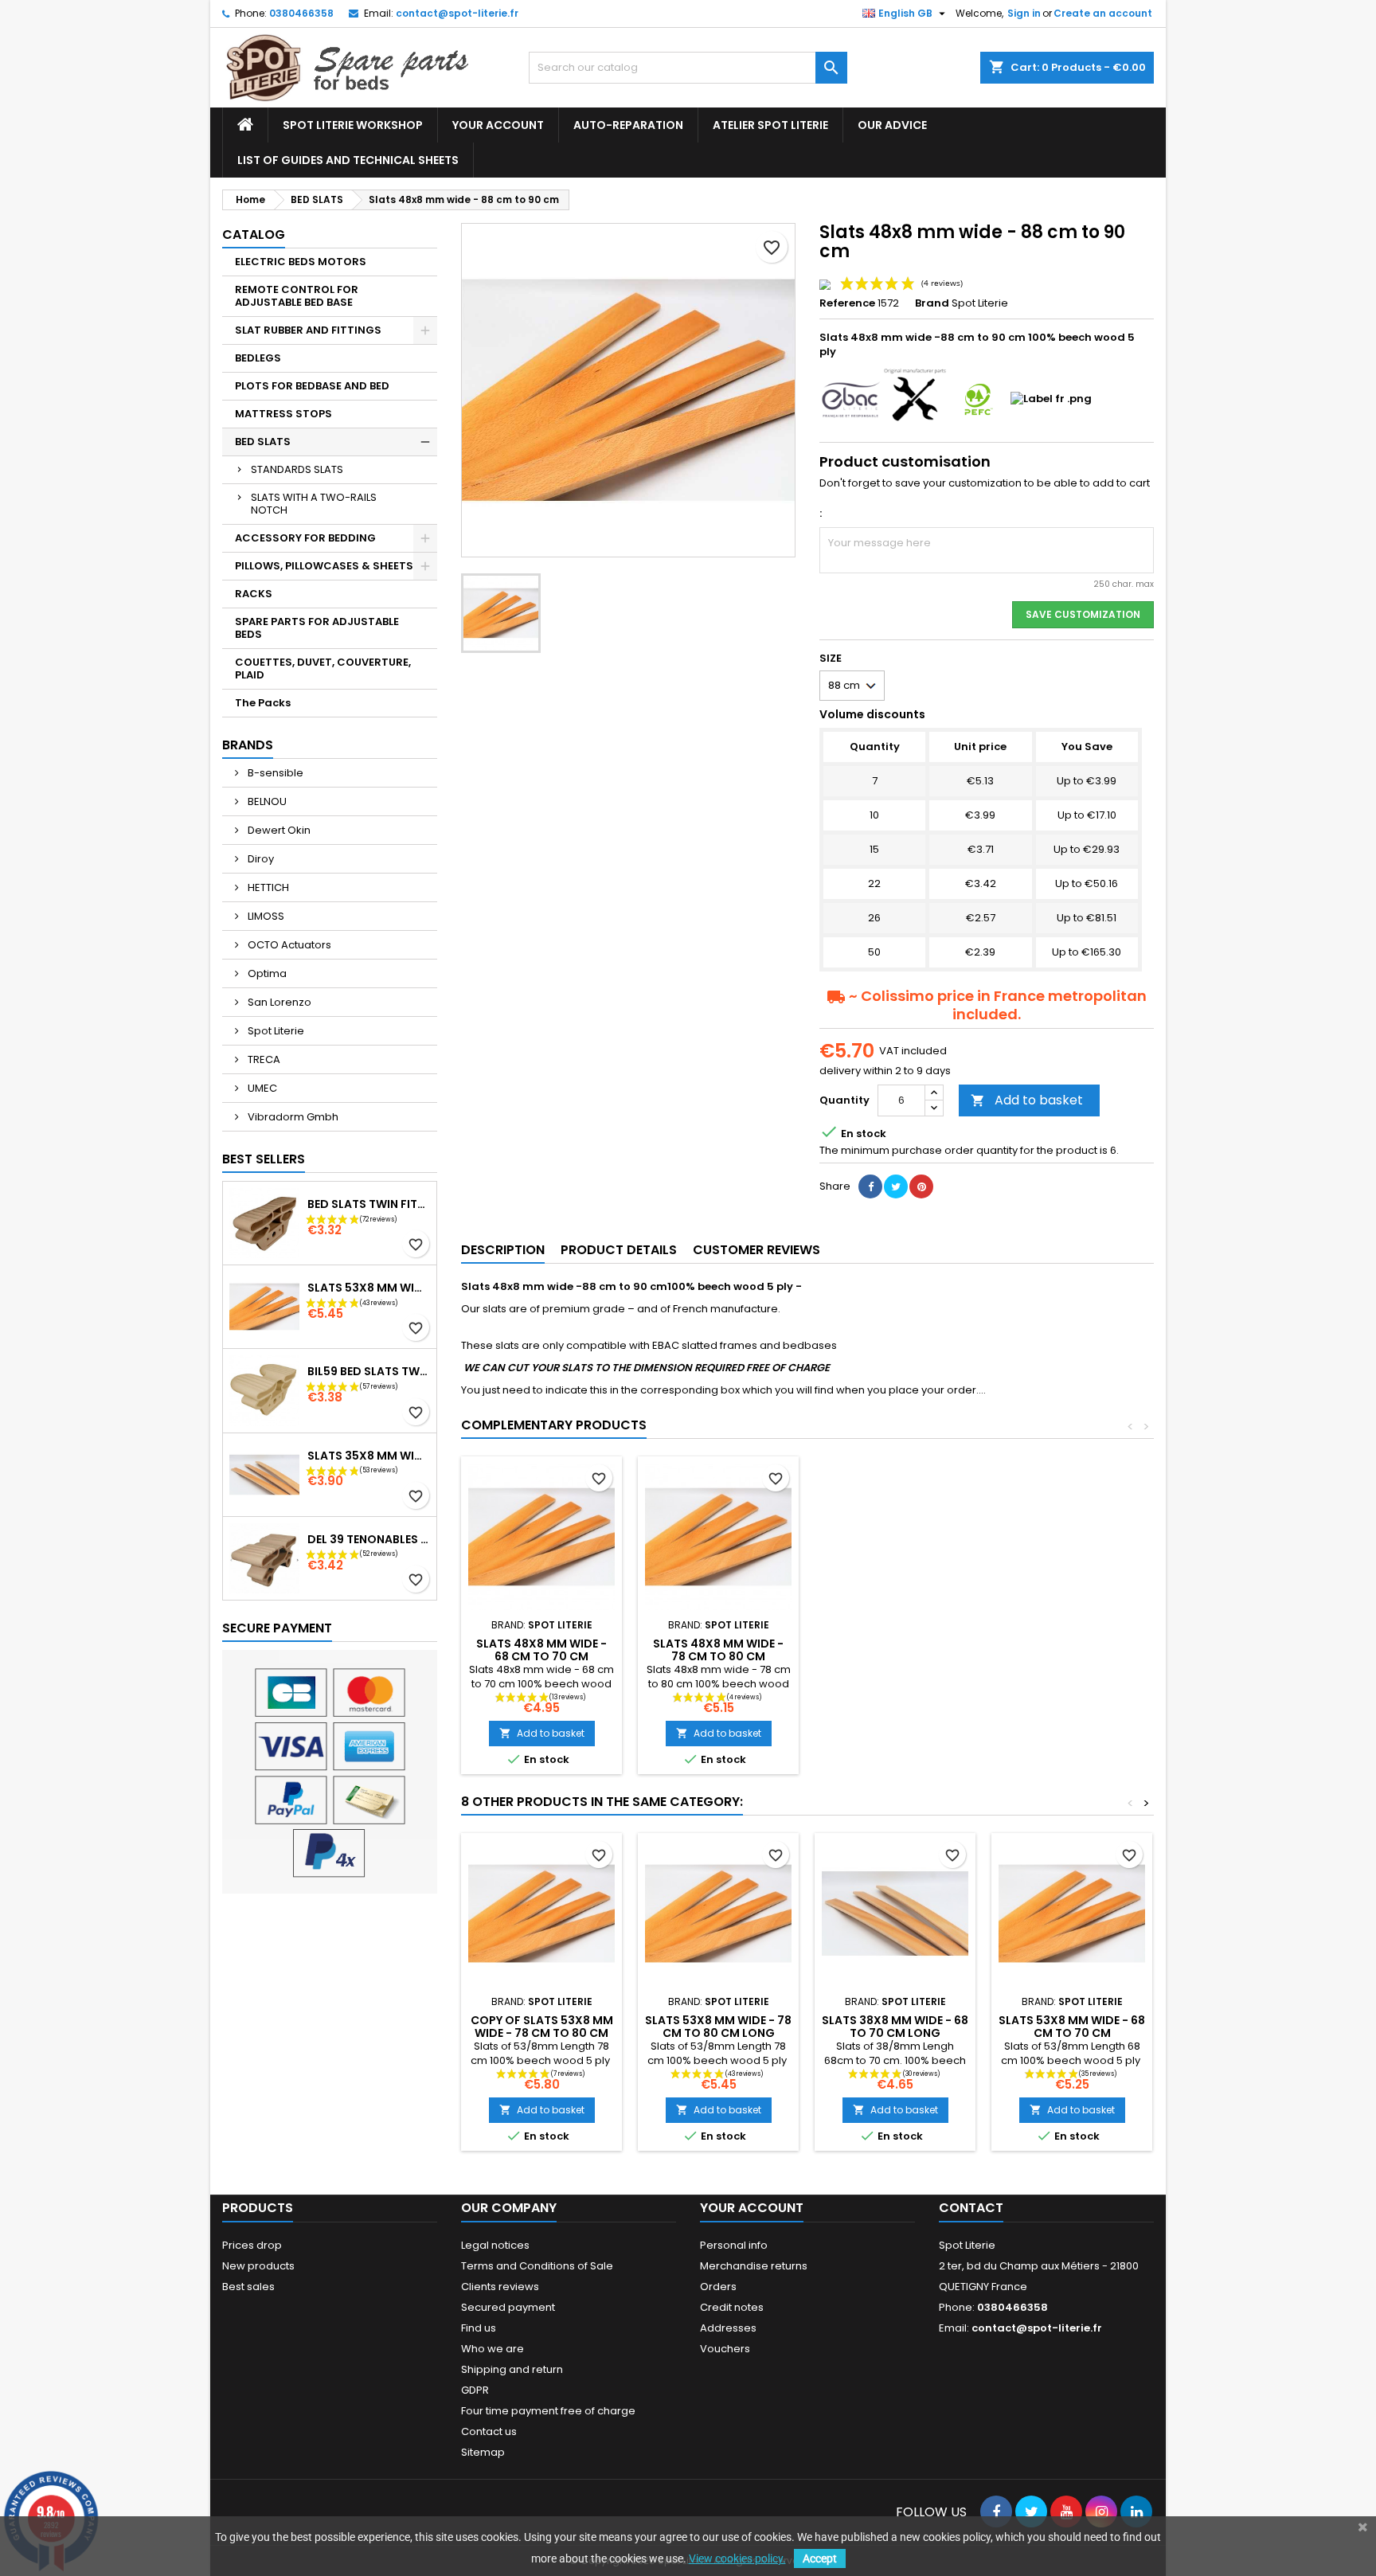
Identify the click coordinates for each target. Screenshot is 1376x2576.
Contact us (489, 2431)
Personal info (734, 2245)
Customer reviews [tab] (756, 1250)
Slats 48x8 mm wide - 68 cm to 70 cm (541, 1650)
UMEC (261, 1088)
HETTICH (267, 887)
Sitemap (483, 2452)
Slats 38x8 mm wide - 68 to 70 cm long (895, 2027)
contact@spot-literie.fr (457, 13)
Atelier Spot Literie (770, 125)
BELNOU (266, 801)
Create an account (1103, 13)
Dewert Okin (278, 830)
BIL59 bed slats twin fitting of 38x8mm (369, 1371)
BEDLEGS (258, 358)
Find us (479, 2328)
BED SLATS (263, 442)
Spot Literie (275, 1031)
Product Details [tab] (619, 1250)
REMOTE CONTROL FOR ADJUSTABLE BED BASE (297, 296)
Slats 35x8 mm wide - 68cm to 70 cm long (369, 1456)
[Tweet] (896, 1186)
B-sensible (274, 773)
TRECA (263, 1059)
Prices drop (252, 2245)
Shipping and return (512, 2369)
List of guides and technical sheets (348, 160)
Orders (718, 2287)
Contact (971, 2208)
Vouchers (725, 2349)
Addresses (728, 2328)
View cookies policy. (737, 2558)
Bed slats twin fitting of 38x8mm (369, 1204)
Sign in (1024, 13)
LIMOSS (265, 916)
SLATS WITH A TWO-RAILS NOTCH (314, 504)
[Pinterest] (921, 1186)
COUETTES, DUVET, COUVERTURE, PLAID (323, 668)
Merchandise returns (754, 2266)
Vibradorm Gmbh (292, 1117)
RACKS (254, 594)
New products (258, 2266)
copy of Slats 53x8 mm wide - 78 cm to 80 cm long (542, 2033)
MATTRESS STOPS (283, 414)
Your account (498, 125)
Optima (266, 973)
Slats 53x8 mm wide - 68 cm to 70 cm (1072, 2027)
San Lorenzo (278, 1002)
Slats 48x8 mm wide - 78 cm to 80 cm (718, 1650)
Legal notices (495, 2245)
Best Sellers (264, 1159)
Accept (820, 2558)
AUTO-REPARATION (628, 125)
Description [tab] (503, 1250)
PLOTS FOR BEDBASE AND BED (312, 386)
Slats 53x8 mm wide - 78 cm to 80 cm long (369, 1288)
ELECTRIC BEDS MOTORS (301, 262)
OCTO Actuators (288, 945)
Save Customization (1083, 614)
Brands (248, 745)
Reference (847, 303)
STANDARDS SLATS (297, 469)
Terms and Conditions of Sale (537, 2266)
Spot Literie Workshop (353, 125)
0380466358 (301, 13)
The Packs (263, 703)
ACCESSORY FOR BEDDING (305, 538)
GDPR (475, 2390)
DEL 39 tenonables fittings (369, 1539)
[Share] (870, 1186)
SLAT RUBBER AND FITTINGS (308, 330)
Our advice (892, 125)
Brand (932, 303)
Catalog (254, 235)
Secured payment (508, 2307)
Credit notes (732, 2307)
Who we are (493, 2349)
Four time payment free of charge (548, 2411)
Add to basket (1027, 1100)
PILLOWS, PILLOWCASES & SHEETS (324, 566)
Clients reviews (500, 2287)
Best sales (248, 2287)
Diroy (260, 859)
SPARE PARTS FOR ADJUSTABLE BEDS (317, 628)
